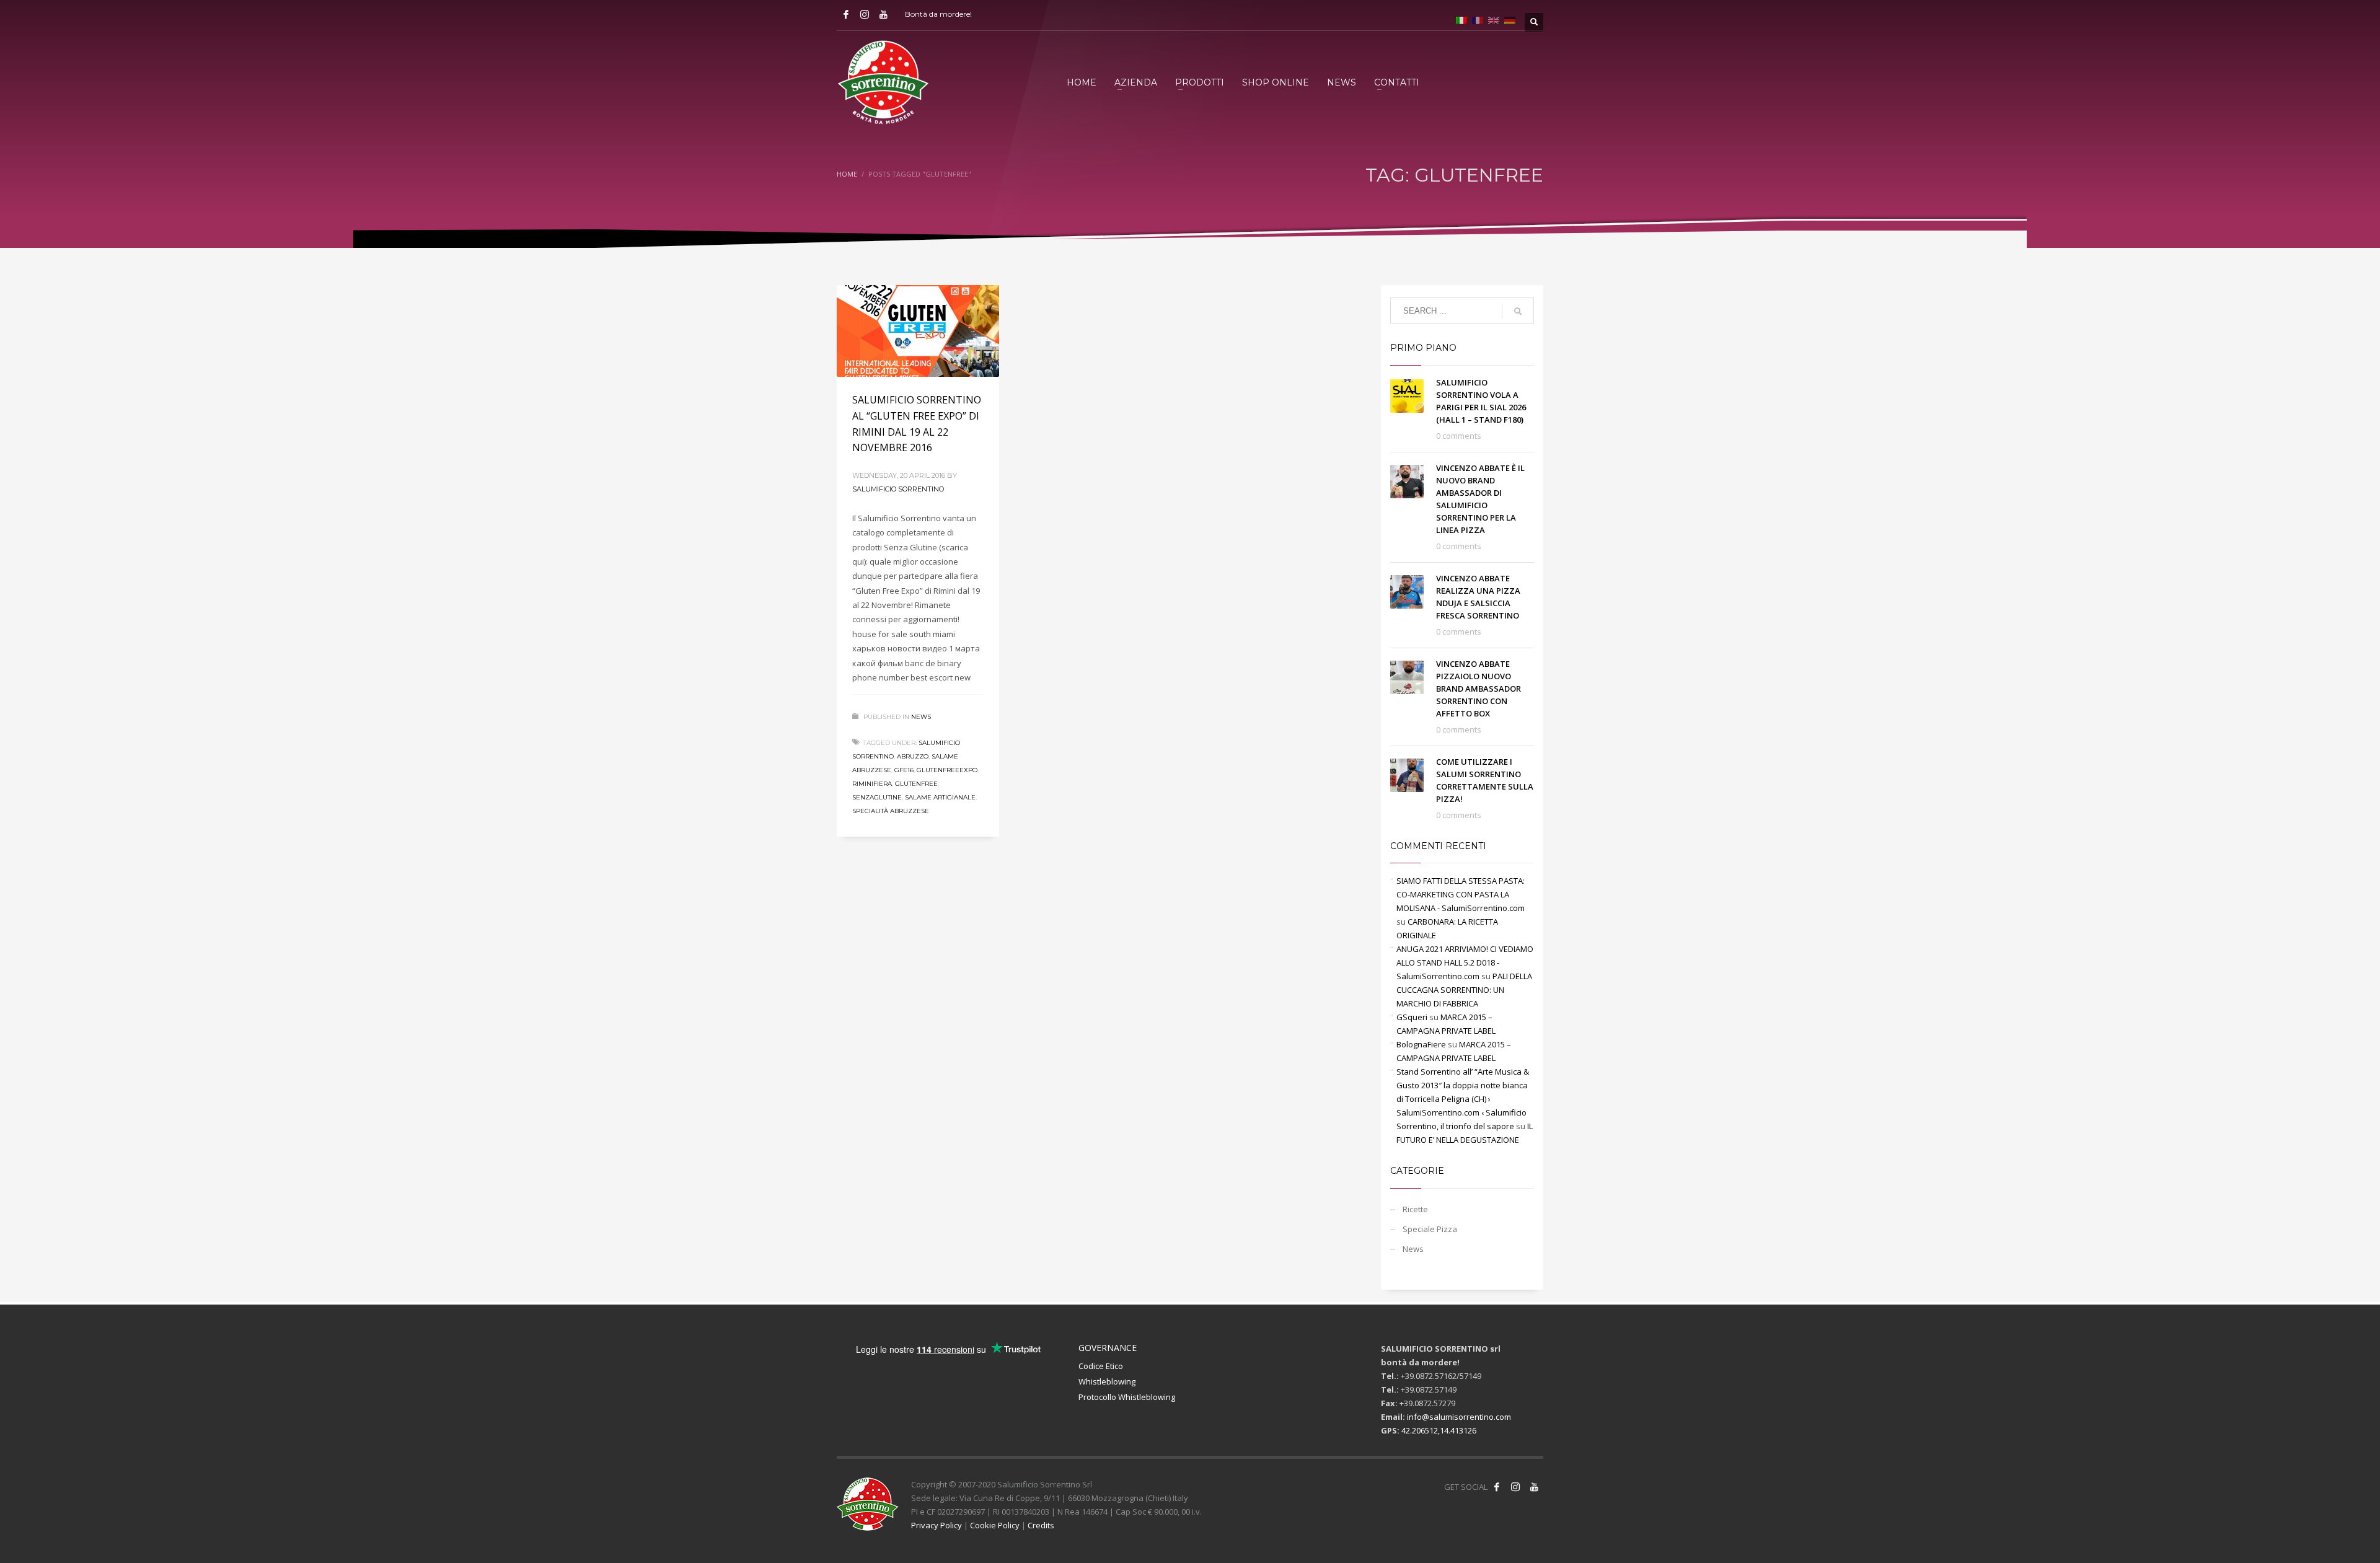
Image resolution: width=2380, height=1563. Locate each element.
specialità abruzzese (891, 811)
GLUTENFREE (916, 784)
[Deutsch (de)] (1510, 19)
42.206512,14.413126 (1439, 1430)
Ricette (1415, 1209)
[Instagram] (865, 14)
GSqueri (1412, 1017)
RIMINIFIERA (872, 784)
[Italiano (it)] (1461, 19)
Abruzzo (913, 756)
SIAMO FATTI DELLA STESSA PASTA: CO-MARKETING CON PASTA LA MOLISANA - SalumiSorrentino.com (1461, 894)
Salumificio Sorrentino (898, 489)
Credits (1041, 1525)
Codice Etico (1101, 1366)
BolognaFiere (1421, 1044)
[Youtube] (883, 14)
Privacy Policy (937, 1525)
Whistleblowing (1107, 1381)
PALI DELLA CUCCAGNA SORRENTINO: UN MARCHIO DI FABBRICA (1464, 990)
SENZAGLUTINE (877, 797)
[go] (1518, 311)
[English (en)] (1494, 19)
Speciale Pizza (1430, 1229)
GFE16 (904, 770)
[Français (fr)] (1478, 19)
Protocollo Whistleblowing (1127, 1397)
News (921, 717)
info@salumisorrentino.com (1459, 1417)
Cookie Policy (995, 1525)
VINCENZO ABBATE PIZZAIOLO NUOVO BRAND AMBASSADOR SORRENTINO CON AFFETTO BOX (1479, 689)
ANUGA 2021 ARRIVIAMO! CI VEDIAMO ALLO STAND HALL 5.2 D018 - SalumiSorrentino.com (1465, 962)
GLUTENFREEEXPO (947, 770)
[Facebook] (846, 14)
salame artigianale (940, 797)
